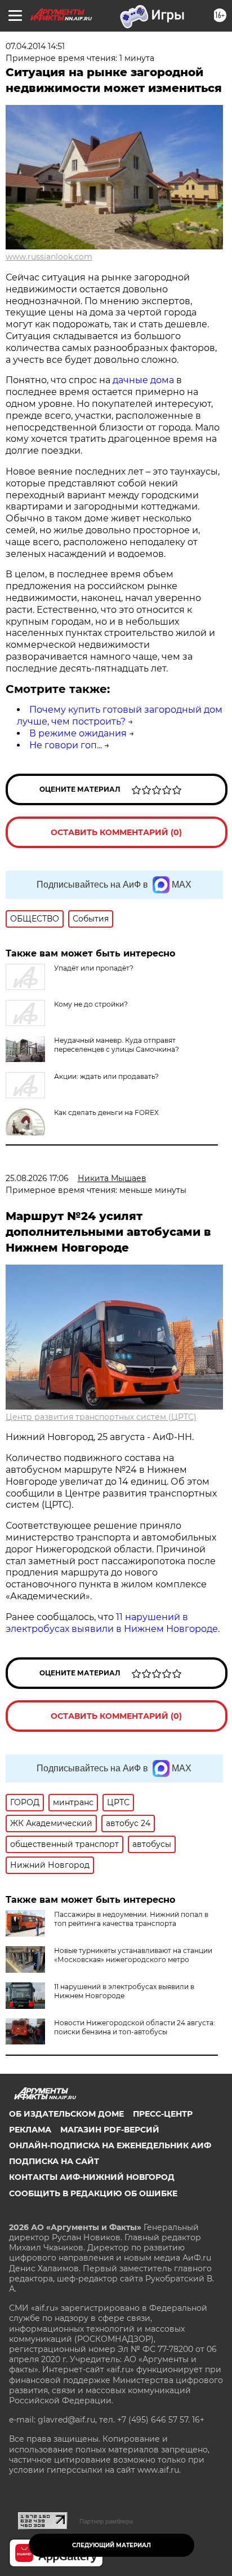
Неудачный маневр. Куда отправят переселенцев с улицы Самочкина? (117, 1045)
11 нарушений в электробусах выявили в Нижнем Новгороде (124, 1991)
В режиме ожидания (78, 733)
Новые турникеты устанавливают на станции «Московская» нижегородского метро (133, 1955)
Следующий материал (111, 2545)
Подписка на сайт (54, 2161)
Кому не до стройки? (91, 1004)
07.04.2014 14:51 (35, 46)
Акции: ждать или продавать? (106, 1076)
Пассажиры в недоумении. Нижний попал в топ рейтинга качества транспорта (131, 1919)
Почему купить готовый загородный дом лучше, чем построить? (120, 716)
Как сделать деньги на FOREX (106, 1113)
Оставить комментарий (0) (116, 832)
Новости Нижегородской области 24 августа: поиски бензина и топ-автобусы (135, 2027)
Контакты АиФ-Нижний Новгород (92, 2177)
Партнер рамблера (106, 2521)
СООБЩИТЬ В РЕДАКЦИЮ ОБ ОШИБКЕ (93, 2193)
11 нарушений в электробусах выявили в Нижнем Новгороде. (113, 1623)
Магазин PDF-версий (110, 2130)
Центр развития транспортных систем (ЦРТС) (101, 1417)
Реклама (30, 2130)
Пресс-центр (163, 2114)
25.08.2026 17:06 (37, 1178)
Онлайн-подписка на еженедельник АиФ (110, 2145)
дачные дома (143, 380)
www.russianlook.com (49, 257)
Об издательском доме (66, 2114)
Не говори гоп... (66, 745)
